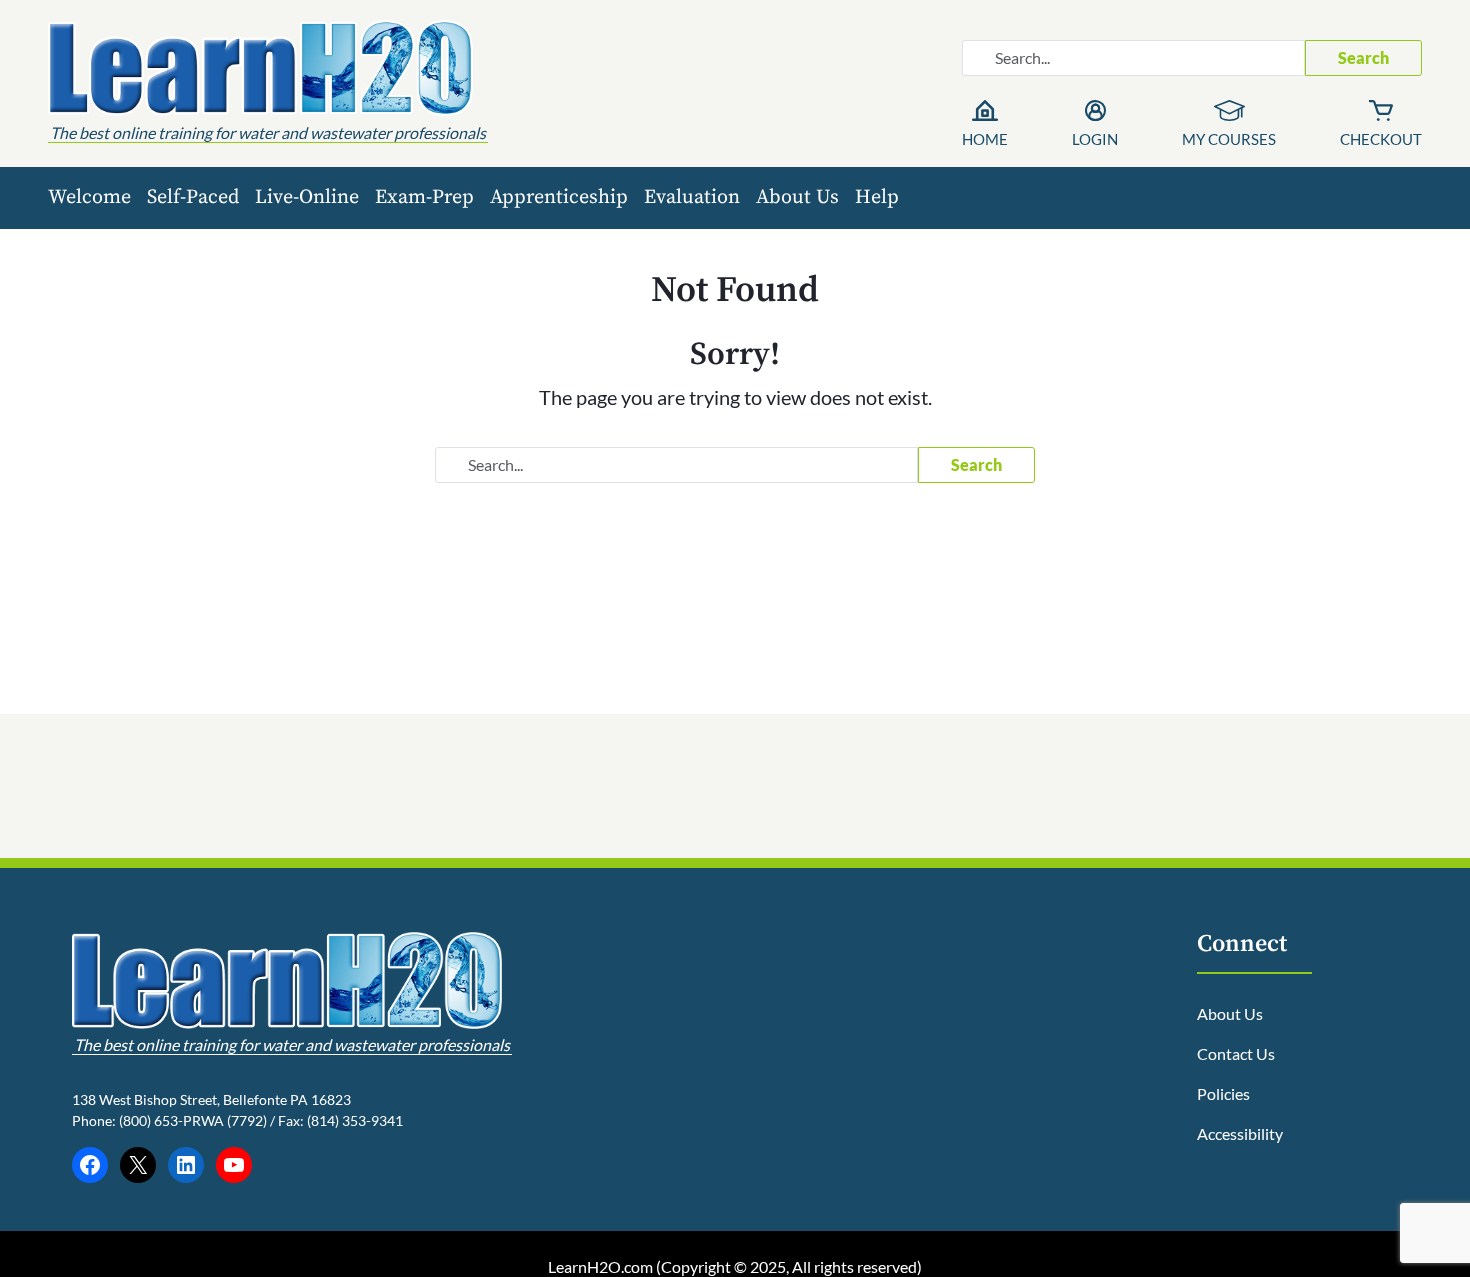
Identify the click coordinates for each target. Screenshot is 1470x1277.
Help (877, 197)
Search (1363, 57)
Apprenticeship (559, 197)
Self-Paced (193, 197)
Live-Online (307, 197)
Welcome (89, 197)
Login (1095, 139)
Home (985, 139)
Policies (1223, 1093)
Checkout (1381, 139)
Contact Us (1236, 1053)
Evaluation (692, 197)
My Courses (1229, 139)
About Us (797, 197)
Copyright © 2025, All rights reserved (789, 1266)
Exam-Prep (424, 197)
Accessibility (1240, 1133)
